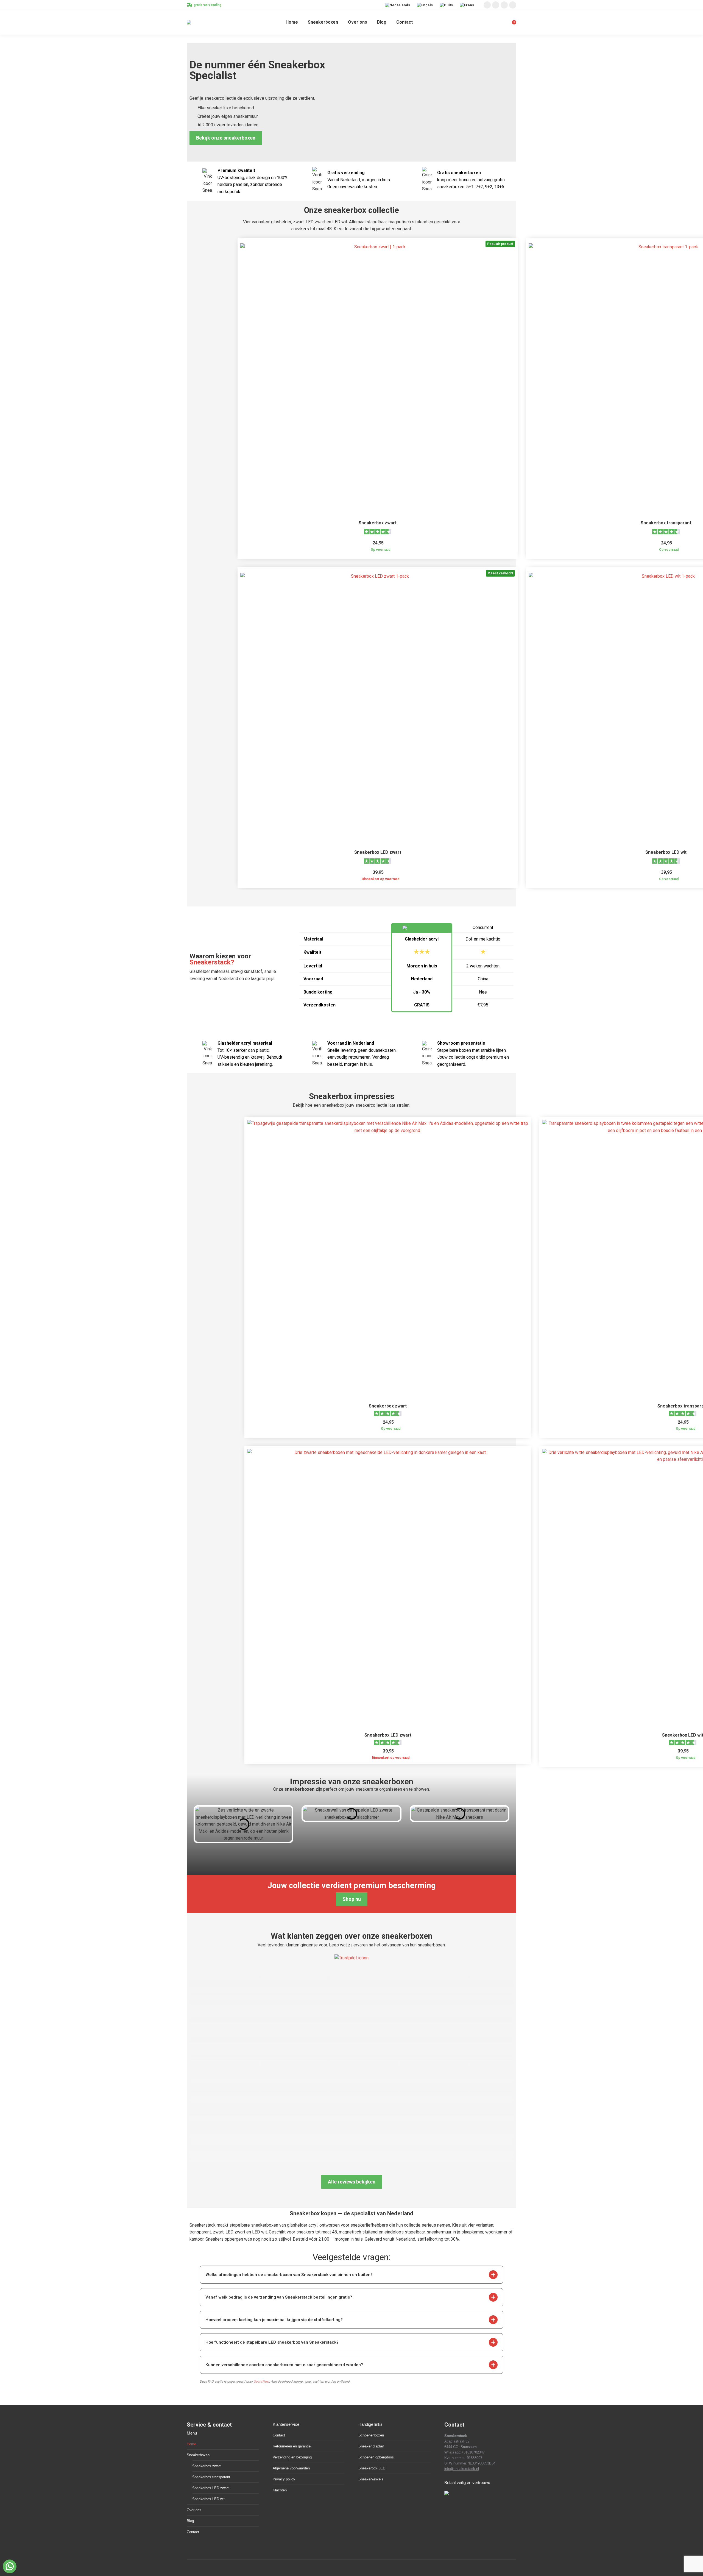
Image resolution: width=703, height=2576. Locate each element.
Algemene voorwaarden (291, 2468)
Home (191, 2444)
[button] (493, 2275)
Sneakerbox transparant (666, 523)
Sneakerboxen (198, 2455)
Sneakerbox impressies (352, 1096)
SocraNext (261, 2382)
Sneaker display (371, 2446)
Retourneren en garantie (292, 2446)
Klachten (280, 2490)
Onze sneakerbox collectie (351, 210)
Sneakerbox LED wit (666, 852)
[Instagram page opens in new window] (487, 5)
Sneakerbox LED (372, 2468)
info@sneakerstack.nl (462, 2469)
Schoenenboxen (371, 2435)
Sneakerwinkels (371, 2479)
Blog (190, 2521)
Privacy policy (284, 2479)
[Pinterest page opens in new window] (504, 5)
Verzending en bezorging (292, 2457)
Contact (193, 2532)
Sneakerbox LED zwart (378, 852)
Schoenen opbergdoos (376, 2457)
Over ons (194, 2510)
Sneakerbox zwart (378, 523)
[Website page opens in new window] (513, 5)
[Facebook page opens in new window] (496, 5)
